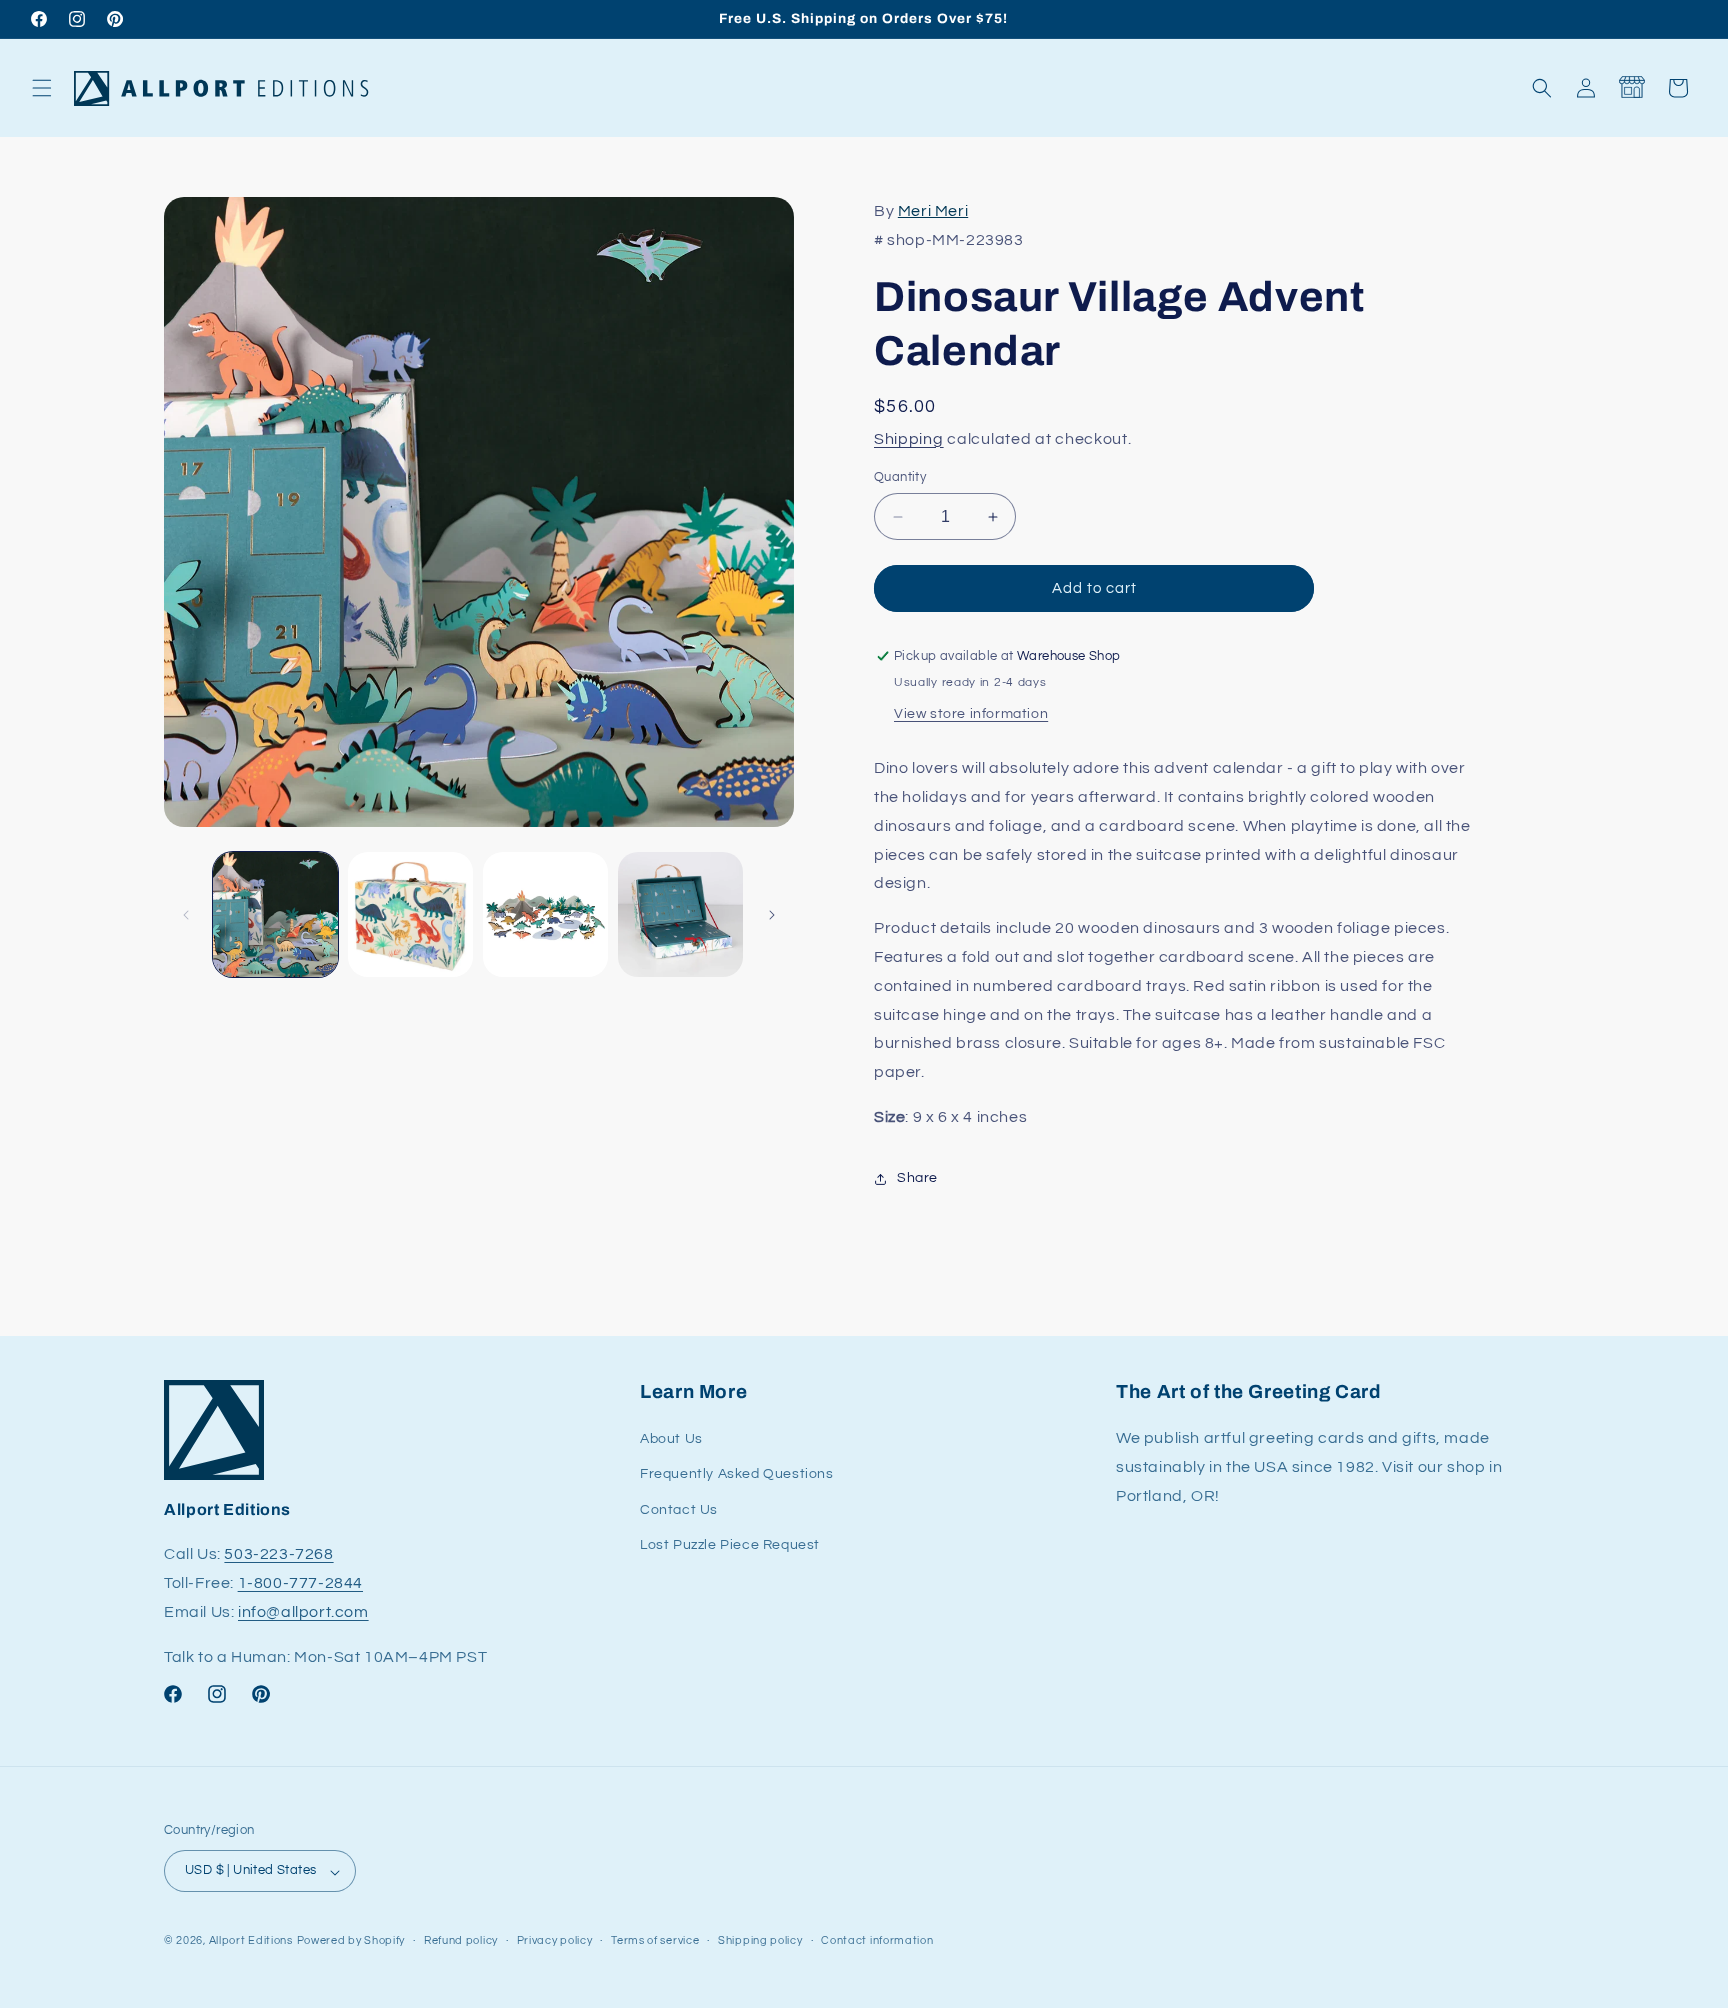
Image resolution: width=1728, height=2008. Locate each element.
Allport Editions (251, 1941)
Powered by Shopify (351, 1941)
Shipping (909, 439)
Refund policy (461, 1940)
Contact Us (679, 1510)
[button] (42, 88)
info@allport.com (303, 1613)
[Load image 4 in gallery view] (680, 914)
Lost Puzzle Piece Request (730, 1545)
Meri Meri (933, 211)
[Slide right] (772, 915)
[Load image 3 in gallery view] (545, 914)
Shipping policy (760, 1940)
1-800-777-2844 (300, 1584)
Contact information (877, 1940)
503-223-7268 (278, 1555)
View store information (971, 714)
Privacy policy (555, 1940)
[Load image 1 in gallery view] (275, 914)
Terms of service (655, 1940)
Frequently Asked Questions (737, 1475)
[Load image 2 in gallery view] (410, 914)
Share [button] (917, 1178)
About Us (671, 1440)
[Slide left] (186, 915)
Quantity (900, 477)
